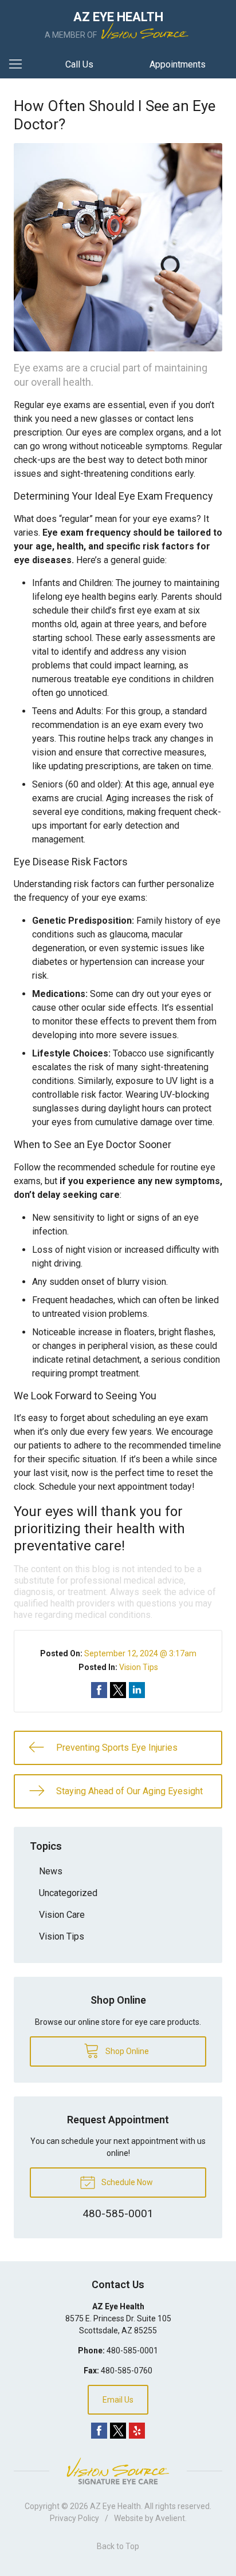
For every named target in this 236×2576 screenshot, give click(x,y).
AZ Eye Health (115, 2506)
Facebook (99, 2431)
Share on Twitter (118, 1690)
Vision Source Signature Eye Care (118, 2471)
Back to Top (118, 2546)
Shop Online (126, 2051)
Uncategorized (68, 1893)
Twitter (118, 2431)
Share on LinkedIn (137, 1690)
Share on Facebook (99, 1690)
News (51, 1871)
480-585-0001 (132, 2351)
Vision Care (62, 1915)
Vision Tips (139, 1667)
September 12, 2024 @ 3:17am (140, 1653)
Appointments (178, 64)
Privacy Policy (74, 2518)
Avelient (170, 2518)
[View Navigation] (19, 65)
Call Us (79, 64)
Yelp (137, 2431)
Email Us (118, 2400)
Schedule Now (126, 2182)
